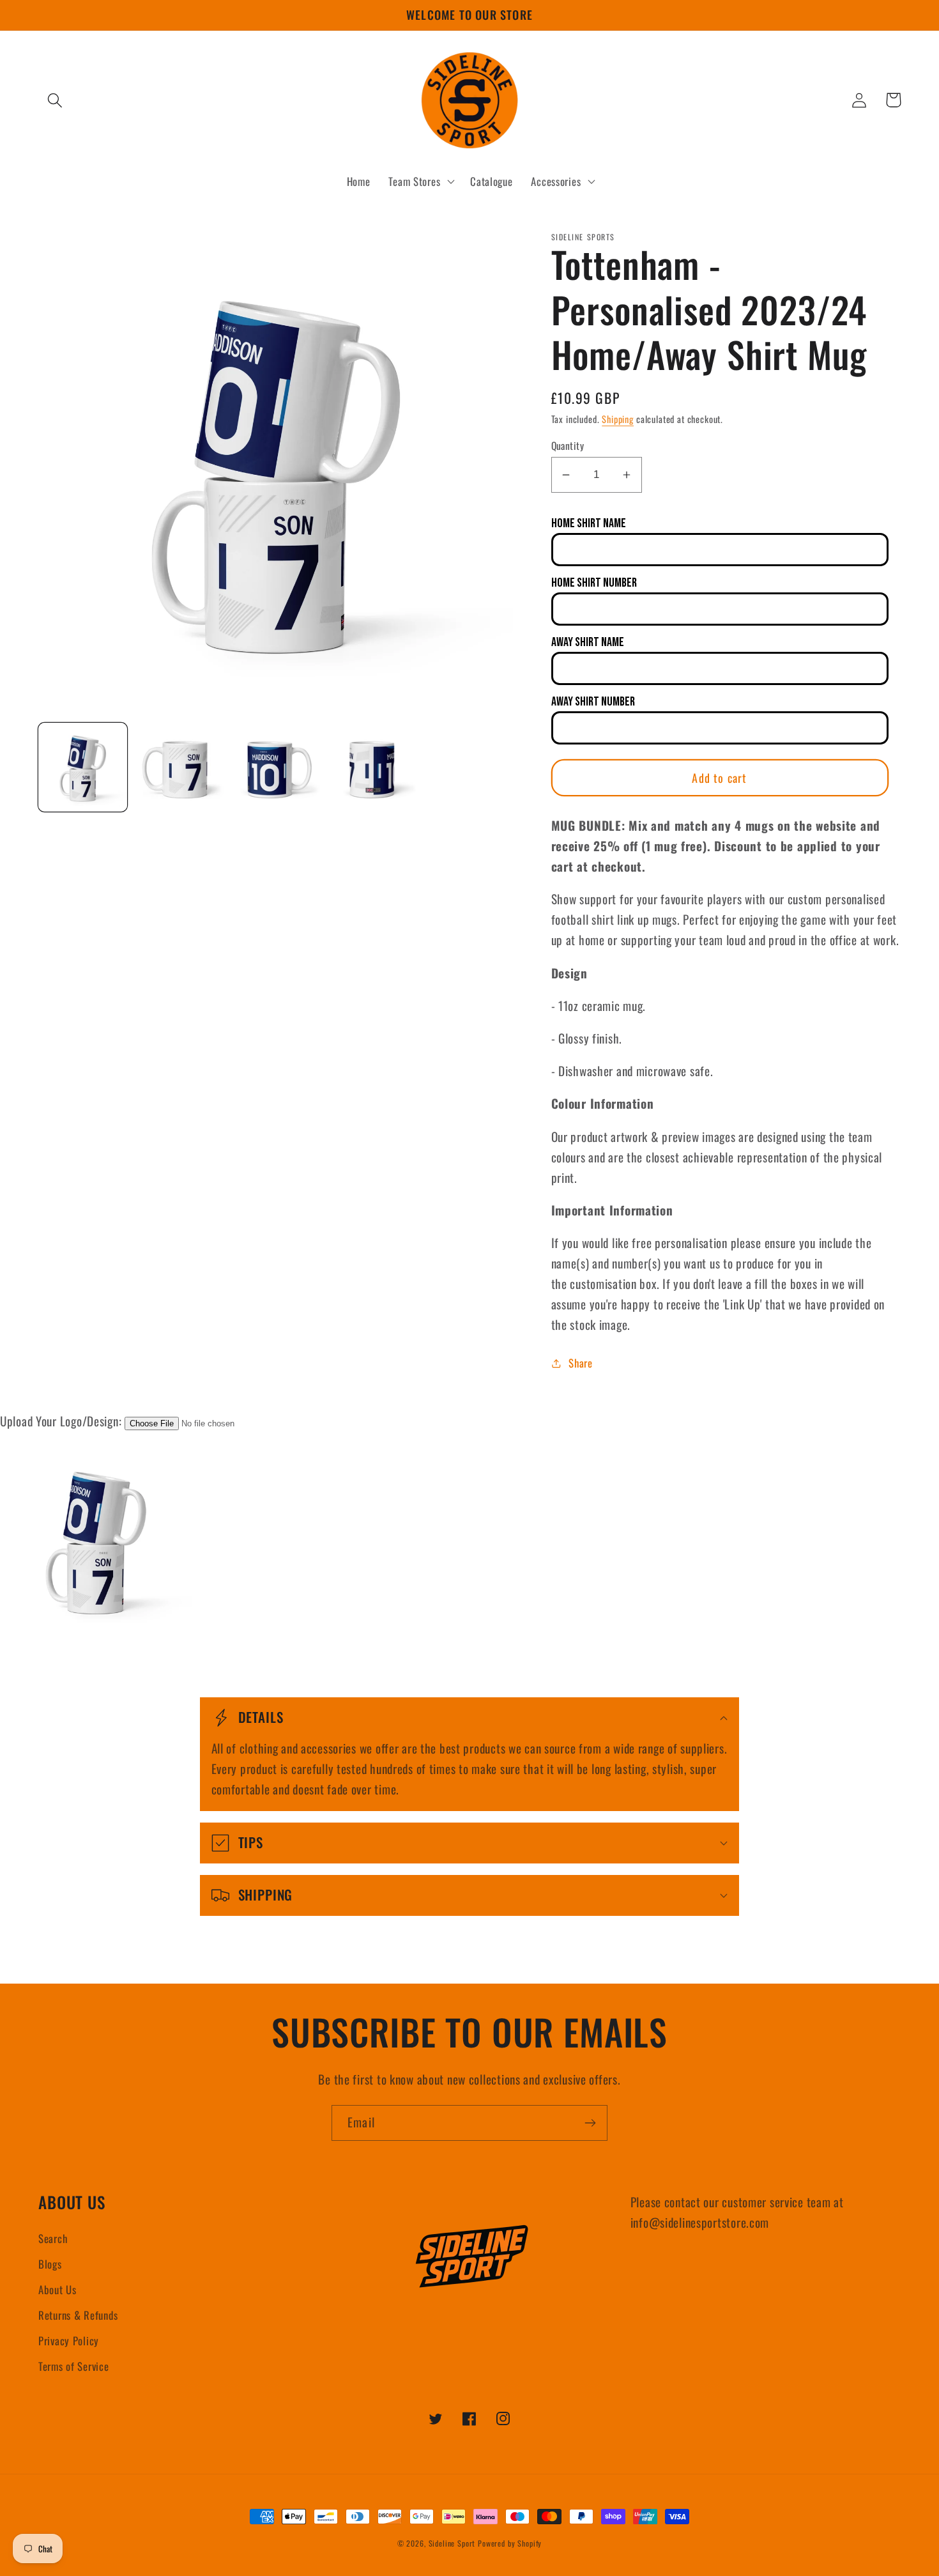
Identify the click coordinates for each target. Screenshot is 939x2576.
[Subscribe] (590, 2123)
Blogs (50, 2264)
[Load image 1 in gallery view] (83, 767)
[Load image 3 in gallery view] (276, 767)
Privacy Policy (69, 2341)
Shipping (618, 419)
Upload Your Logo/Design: (61, 1421)
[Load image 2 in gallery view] (179, 767)
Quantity (568, 445)
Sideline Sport (452, 2543)
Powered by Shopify (510, 2543)
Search (53, 2238)
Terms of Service (74, 2366)
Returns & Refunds (78, 2315)
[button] (55, 100)
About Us (57, 2289)
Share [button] (581, 1363)
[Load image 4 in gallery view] (372, 767)
